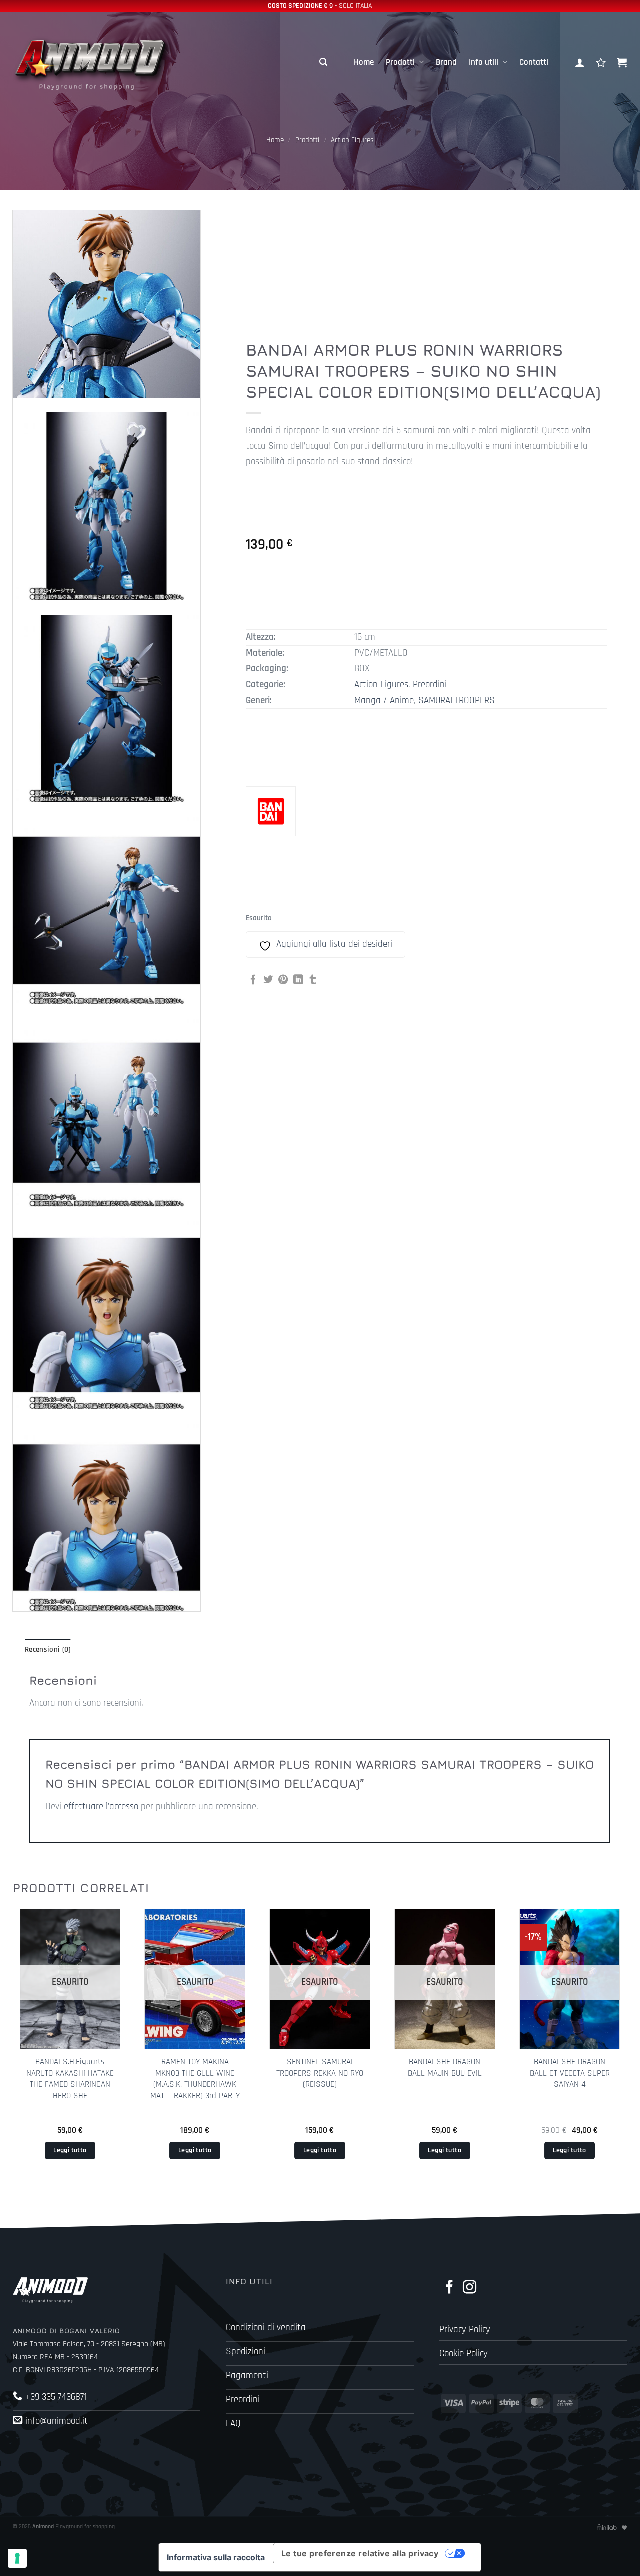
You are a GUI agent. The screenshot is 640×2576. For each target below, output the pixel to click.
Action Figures (352, 140)
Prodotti (400, 62)
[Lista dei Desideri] (601, 62)
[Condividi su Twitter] (268, 980)
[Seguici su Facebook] (450, 2288)
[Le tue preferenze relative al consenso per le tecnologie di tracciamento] (17, 2558)
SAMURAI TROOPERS (457, 701)
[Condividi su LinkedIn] (298, 980)
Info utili (484, 62)
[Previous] (13, 2050)
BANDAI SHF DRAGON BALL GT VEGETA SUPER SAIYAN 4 (570, 2073)
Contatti (534, 62)
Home (364, 62)
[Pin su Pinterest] (283, 980)
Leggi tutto (70, 2150)
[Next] (626, 2050)
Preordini (430, 685)
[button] (323, 62)
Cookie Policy (464, 2354)
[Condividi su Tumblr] (313, 980)
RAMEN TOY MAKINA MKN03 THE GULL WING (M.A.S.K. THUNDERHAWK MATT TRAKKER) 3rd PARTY (195, 2079)
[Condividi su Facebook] (253, 980)
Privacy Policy (465, 2330)
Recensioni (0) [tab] (48, 1649)
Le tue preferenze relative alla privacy (360, 2553)
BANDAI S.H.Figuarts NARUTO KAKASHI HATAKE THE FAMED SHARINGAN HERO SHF (70, 2079)
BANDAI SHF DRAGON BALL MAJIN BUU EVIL (445, 2067)
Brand (446, 62)
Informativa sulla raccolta (216, 2557)
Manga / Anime (384, 701)
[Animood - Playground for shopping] (103, 62)
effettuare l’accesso (101, 1806)
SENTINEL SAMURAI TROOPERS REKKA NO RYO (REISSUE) (320, 2073)
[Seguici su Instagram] (470, 2288)
